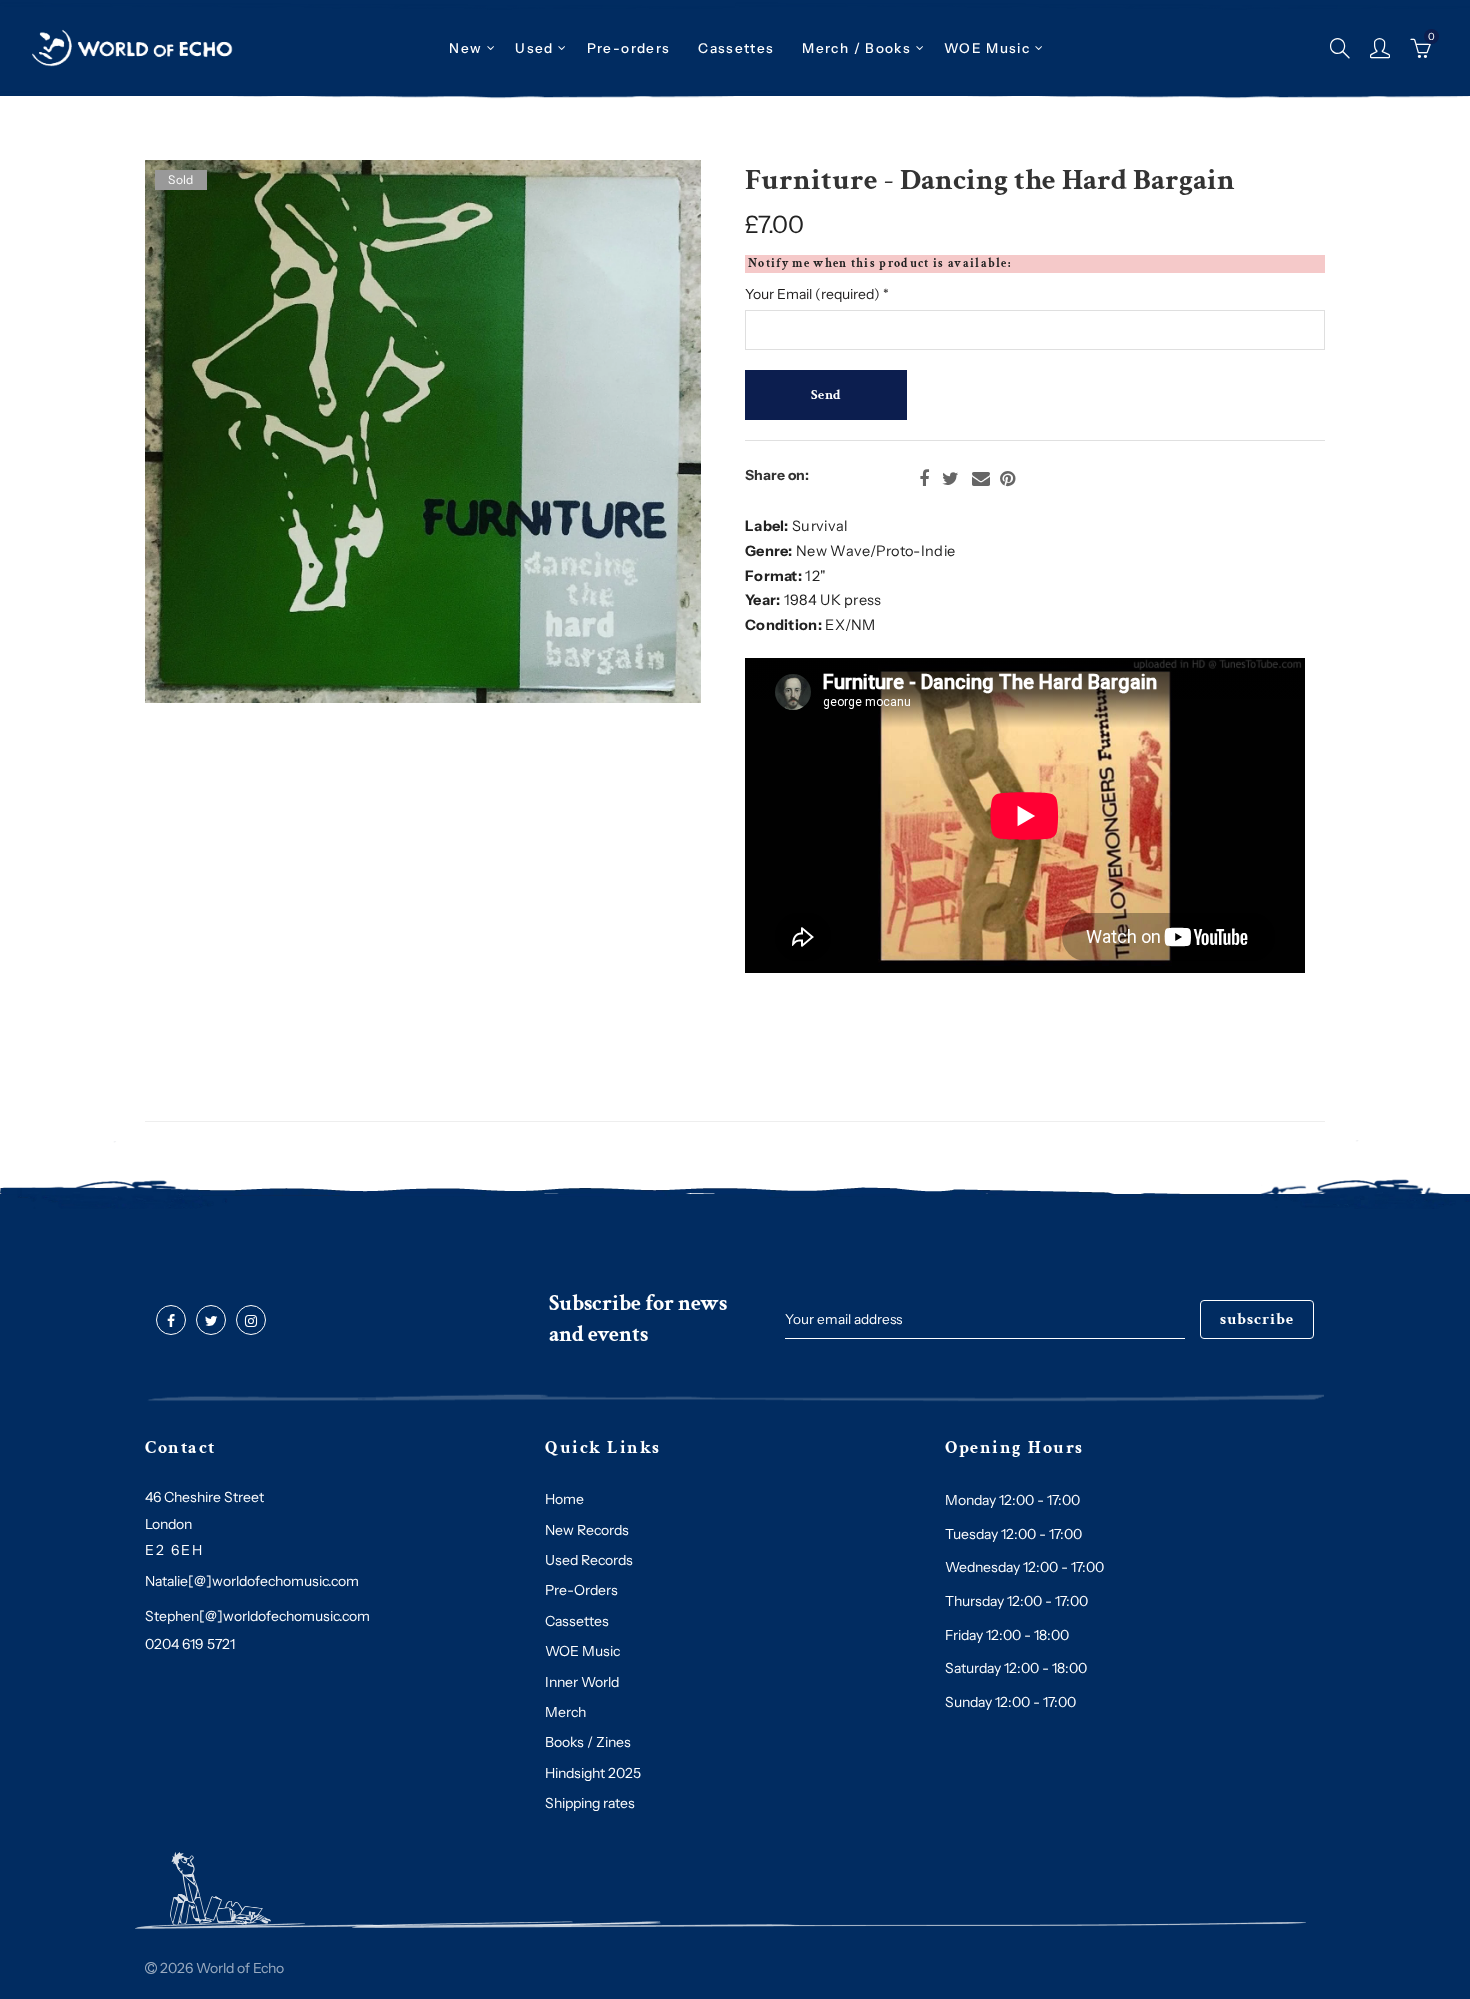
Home (564, 1499)
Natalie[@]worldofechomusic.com (252, 1581)
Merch (565, 1712)
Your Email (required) (817, 294)
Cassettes (577, 1621)
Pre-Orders (581, 1590)
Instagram (251, 1321)
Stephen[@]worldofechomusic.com (257, 1616)
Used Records (589, 1560)
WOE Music (987, 48)
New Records (587, 1530)
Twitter (950, 479)
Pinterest (1007, 479)
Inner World (582, 1682)
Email (981, 479)
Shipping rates (590, 1803)
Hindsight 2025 (593, 1773)
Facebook (924, 479)
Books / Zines (588, 1742)
